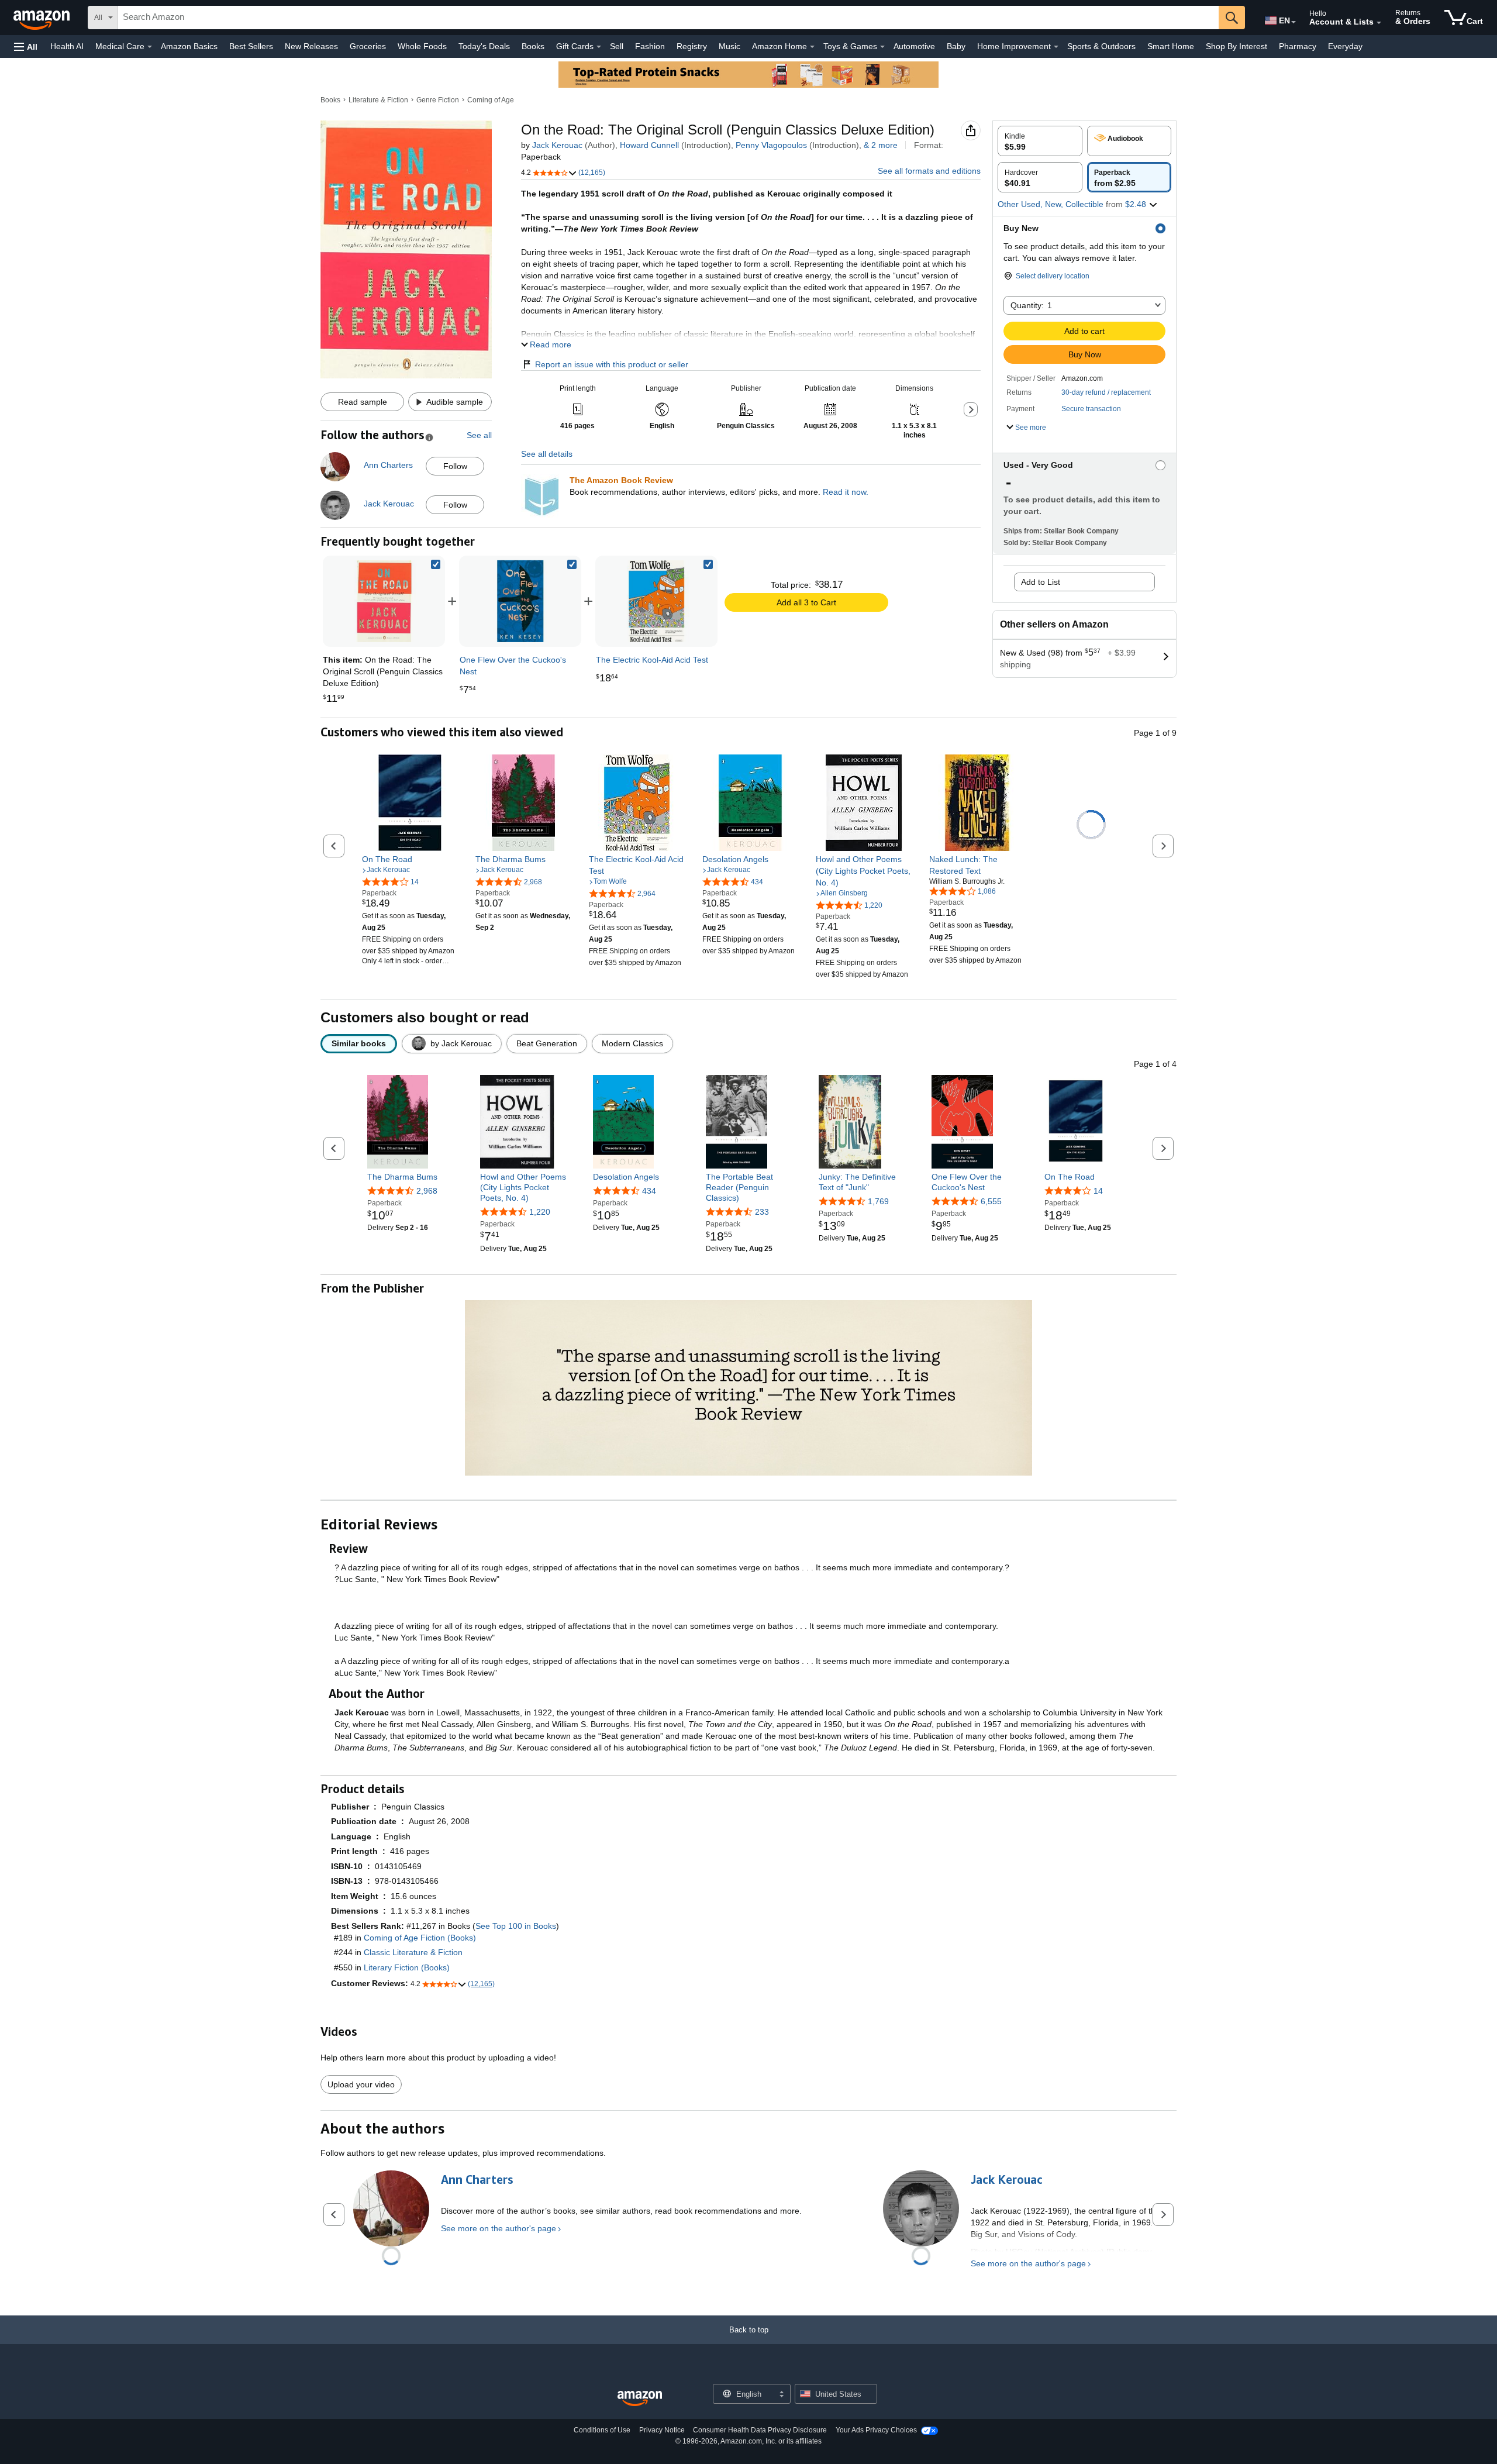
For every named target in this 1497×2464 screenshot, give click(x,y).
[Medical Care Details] (150, 47)
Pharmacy (1298, 46)
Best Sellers (251, 46)
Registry (692, 46)
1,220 (540, 1212)
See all (479, 435)
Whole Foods (422, 46)
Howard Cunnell (649, 145)
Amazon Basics (189, 46)
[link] (520, 601)
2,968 (427, 1191)
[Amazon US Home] (640, 2399)
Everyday (1345, 46)
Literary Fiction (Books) (407, 1967)
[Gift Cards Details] (599, 47)
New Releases (311, 46)
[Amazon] (43, 18)
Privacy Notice (662, 2430)
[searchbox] (668, 18)
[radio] (1040, 141)
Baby (956, 46)
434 (649, 1191)
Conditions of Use (602, 2430)
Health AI (67, 46)
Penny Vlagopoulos (771, 145)
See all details (547, 454)
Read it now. (846, 492)
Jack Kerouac (557, 145)
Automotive (914, 46)
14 (1098, 1191)
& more (881, 145)
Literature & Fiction (378, 100)
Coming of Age (491, 100)
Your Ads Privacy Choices (876, 2430)
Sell (617, 46)
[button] (26, 46)
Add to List (1041, 582)
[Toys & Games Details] (882, 47)
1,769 (878, 1201)
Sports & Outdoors (1101, 46)
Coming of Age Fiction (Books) (420, 1938)
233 (762, 1212)
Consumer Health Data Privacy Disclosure (760, 2430)
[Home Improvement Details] (1056, 47)
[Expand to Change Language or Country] (1294, 22)
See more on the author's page (499, 2228)
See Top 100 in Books (516, 1926)
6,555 (991, 1201)
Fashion (650, 46)
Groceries (368, 46)
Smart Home (1171, 46)
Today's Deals (484, 46)
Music (729, 46)
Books (533, 46)
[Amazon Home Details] (812, 47)
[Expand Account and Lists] (1379, 23)
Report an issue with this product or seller (612, 364)
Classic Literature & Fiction (413, 1952)
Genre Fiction (438, 100)
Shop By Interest (1236, 46)
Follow (455, 466)
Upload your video (361, 2084)
